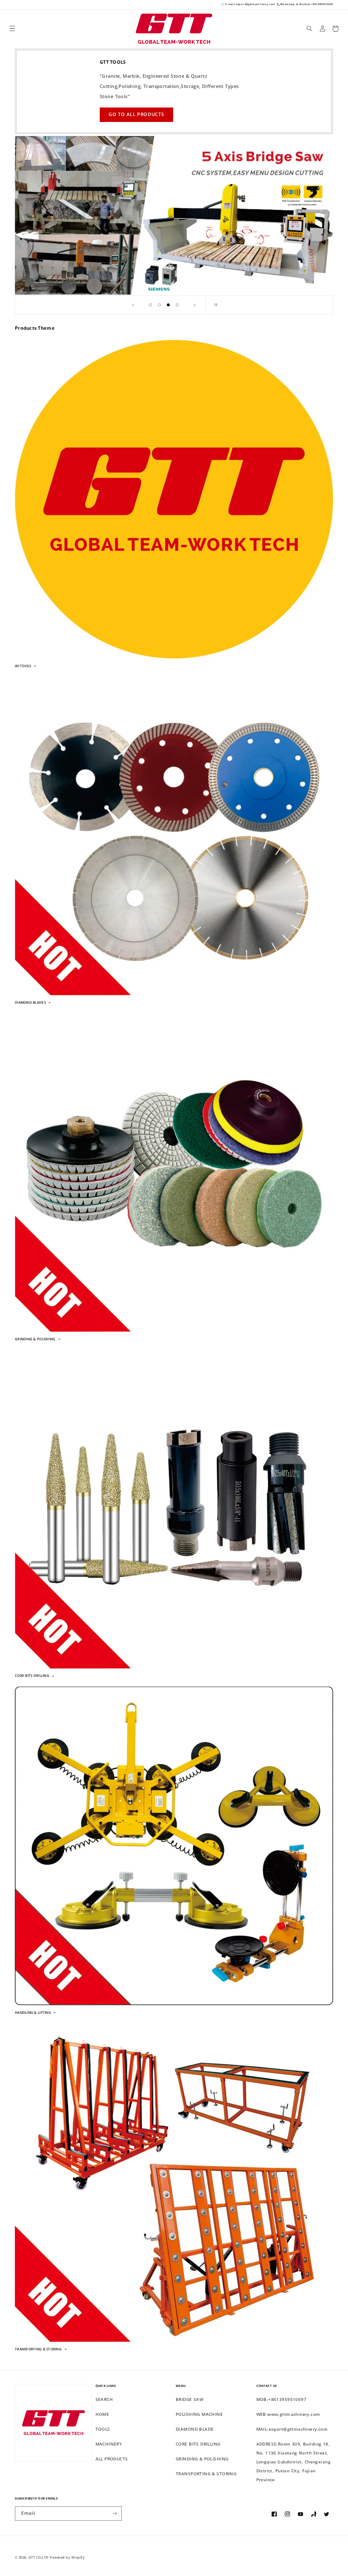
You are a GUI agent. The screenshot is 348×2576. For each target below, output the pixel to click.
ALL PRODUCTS (112, 2459)
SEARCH (104, 2399)
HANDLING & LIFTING (33, 2013)
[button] (13, 29)
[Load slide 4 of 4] (177, 305)
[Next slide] (194, 305)
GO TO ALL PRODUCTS (136, 114)
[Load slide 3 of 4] (168, 305)
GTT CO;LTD (39, 2557)
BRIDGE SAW (189, 2399)
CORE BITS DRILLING (32, 1676)
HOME (102, 2414)
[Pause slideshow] (215, 305)
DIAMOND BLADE (195, 2429)
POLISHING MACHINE (199, 2414)
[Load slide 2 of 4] (159, 305)
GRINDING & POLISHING (35, 1339)
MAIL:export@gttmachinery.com (292, 2429)
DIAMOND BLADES (30, 1002)
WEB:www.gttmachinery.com (288, 2414)
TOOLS (103, 2429)
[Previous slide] (133, 305)
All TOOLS (23, 666)
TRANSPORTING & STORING (38, 2349)
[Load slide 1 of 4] (150, 305)
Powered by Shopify (67, 2557)
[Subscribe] (115, 2514)
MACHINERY (109, 2444)
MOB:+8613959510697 (282, 2399)
